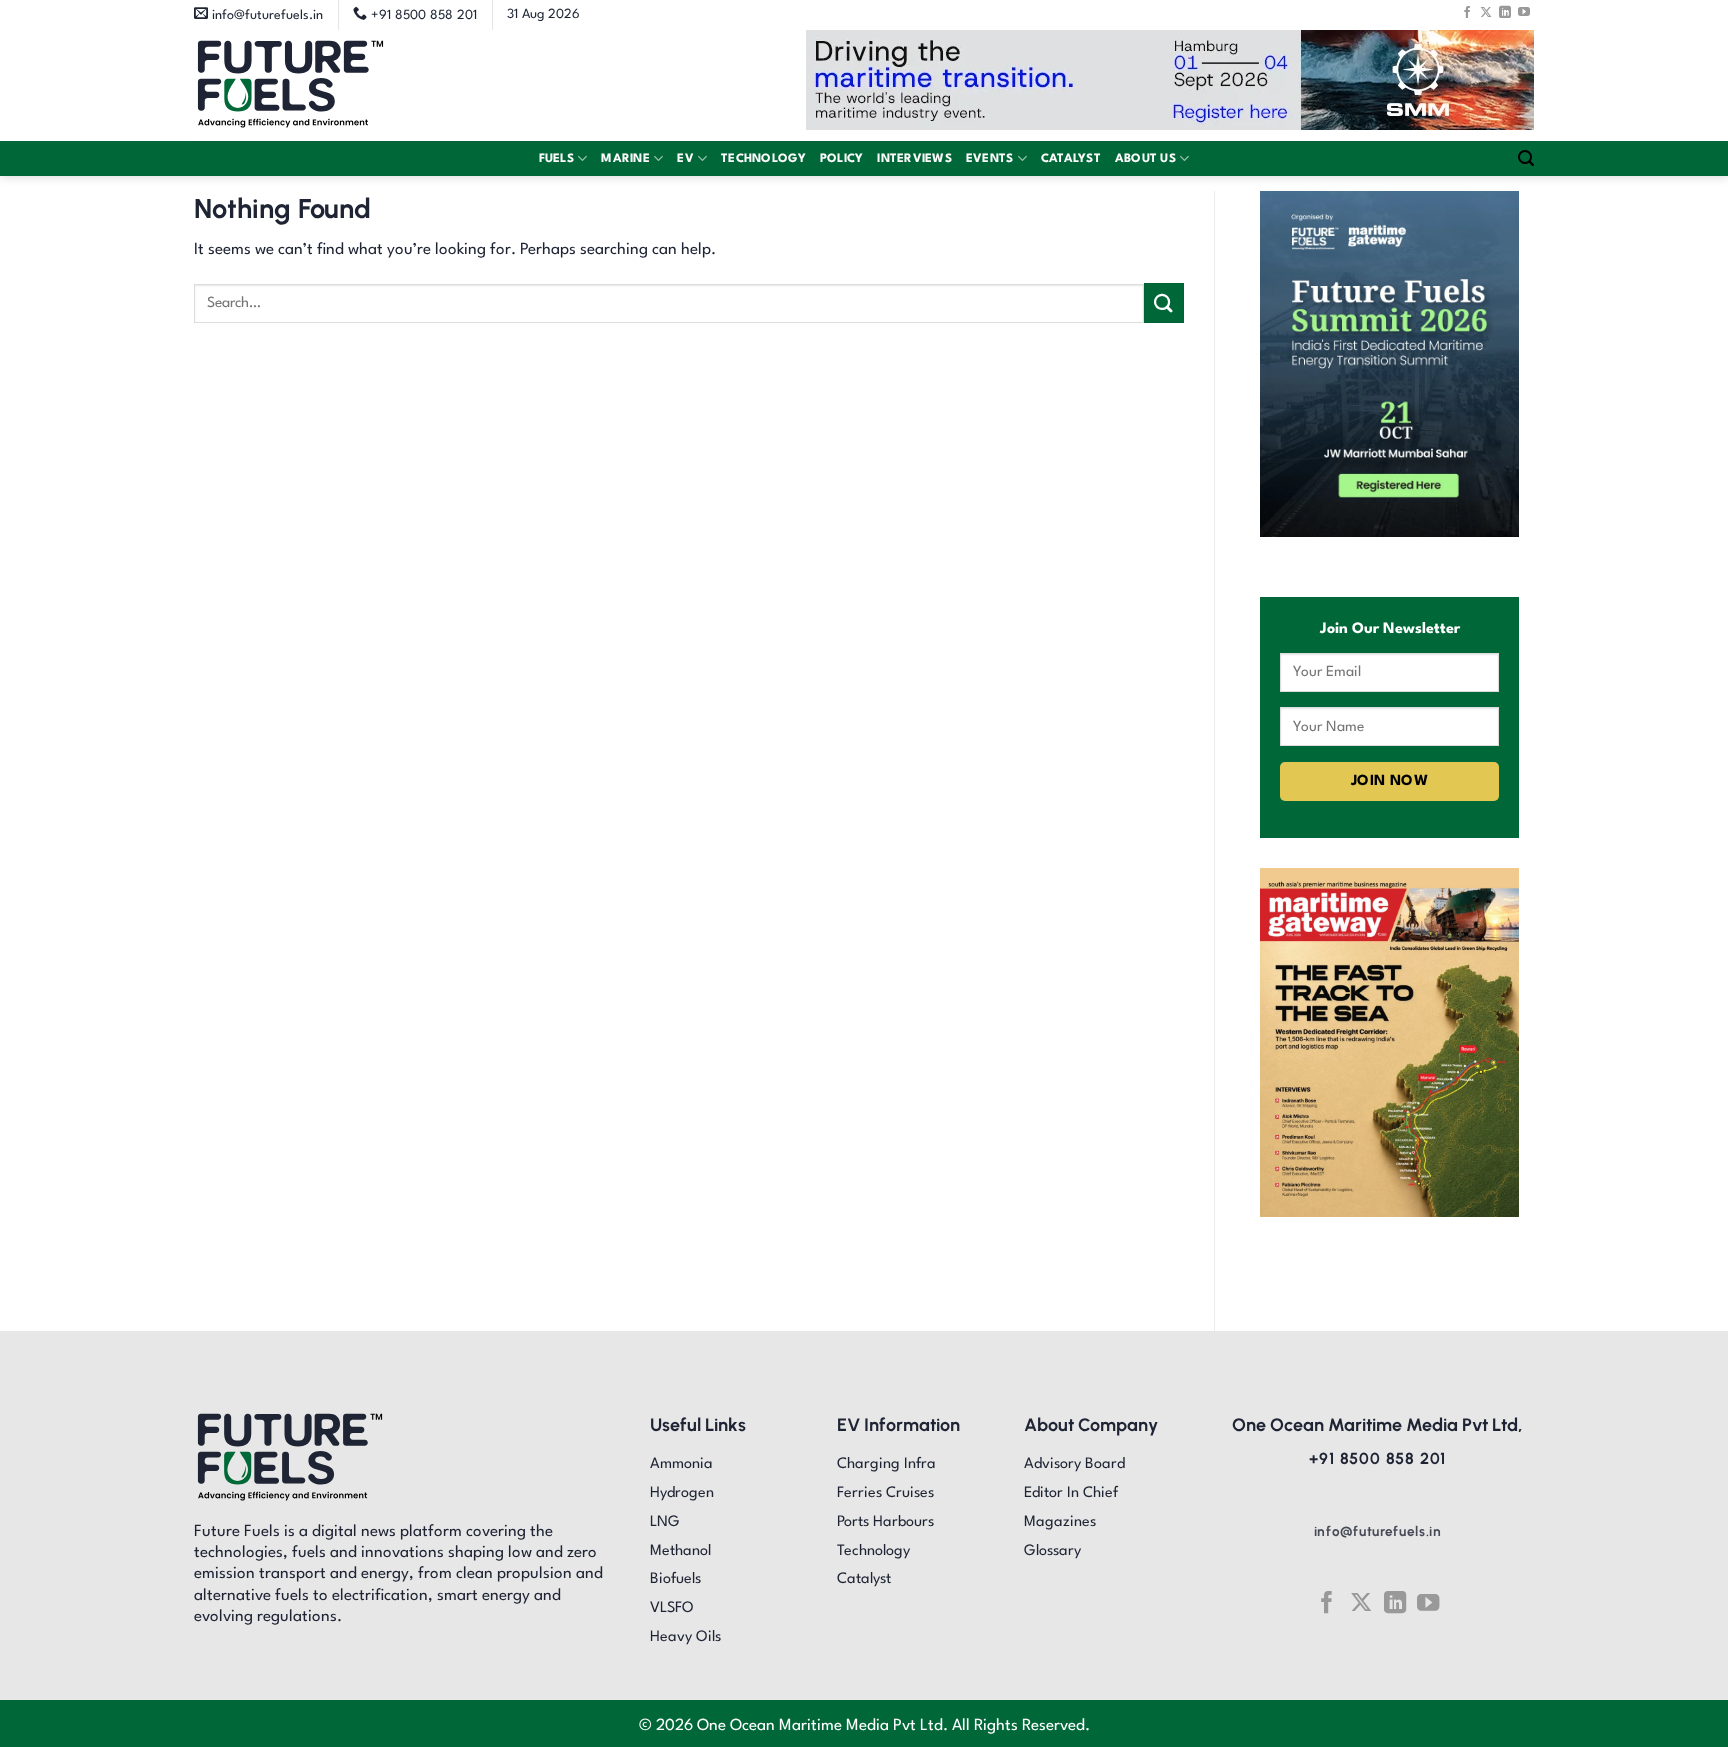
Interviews (914, 159)
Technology (763, 159)
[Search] (1526, 158)
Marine (625, 159)
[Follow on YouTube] (1524, 12)
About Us (1145, 159)
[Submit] (1164, 302)
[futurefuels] (290, 85)
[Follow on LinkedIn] (1505, 12)
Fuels (556, 159)
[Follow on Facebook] (1467, 12)
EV (685, 159)
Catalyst (1071, 159)
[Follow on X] (1486, 12)
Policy (842, 159)
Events (990, 159)
